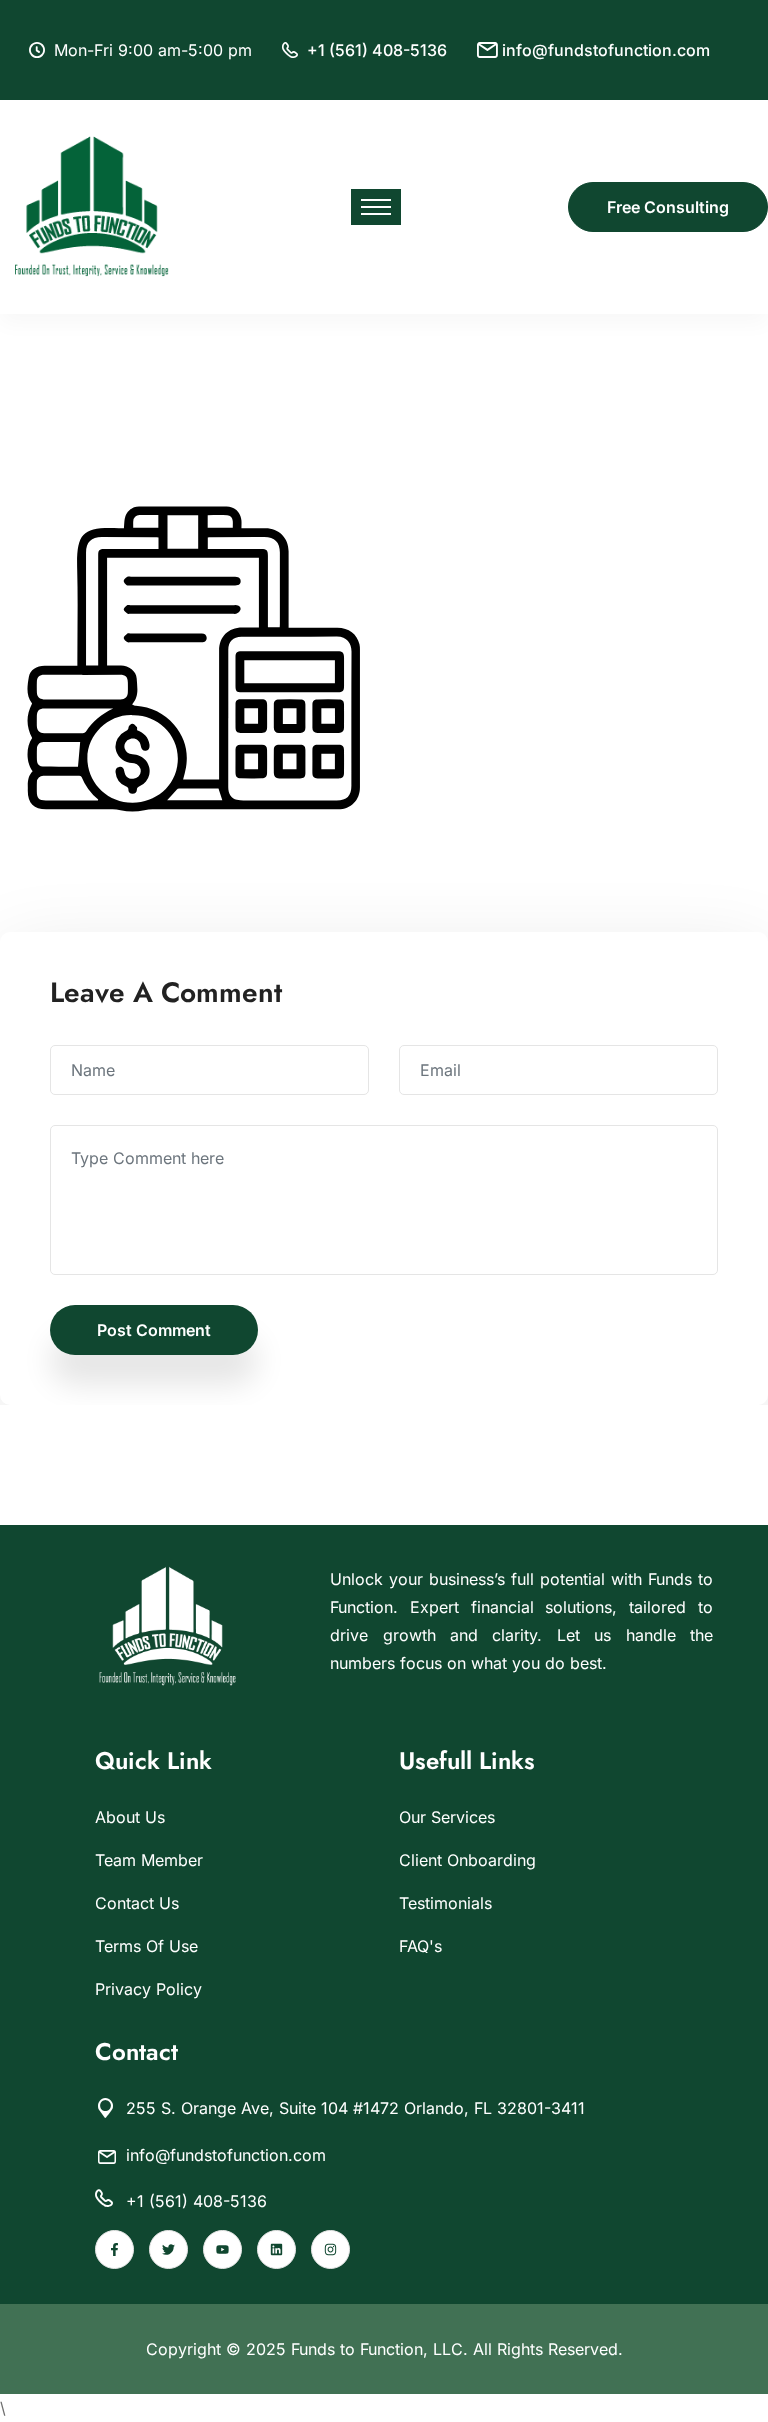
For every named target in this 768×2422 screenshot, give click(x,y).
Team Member (149, 1860)
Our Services (447, 1817)
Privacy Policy (148, 1989)
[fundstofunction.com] (92, 205)
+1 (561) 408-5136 (377, 50)
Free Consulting (668, 207)
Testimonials (445, 1903)
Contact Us (137, 1903)
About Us (130, 1817)
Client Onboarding (467, 1860)
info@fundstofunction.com (606, 50)
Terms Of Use (146, 1946)
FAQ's (420, 1946)
